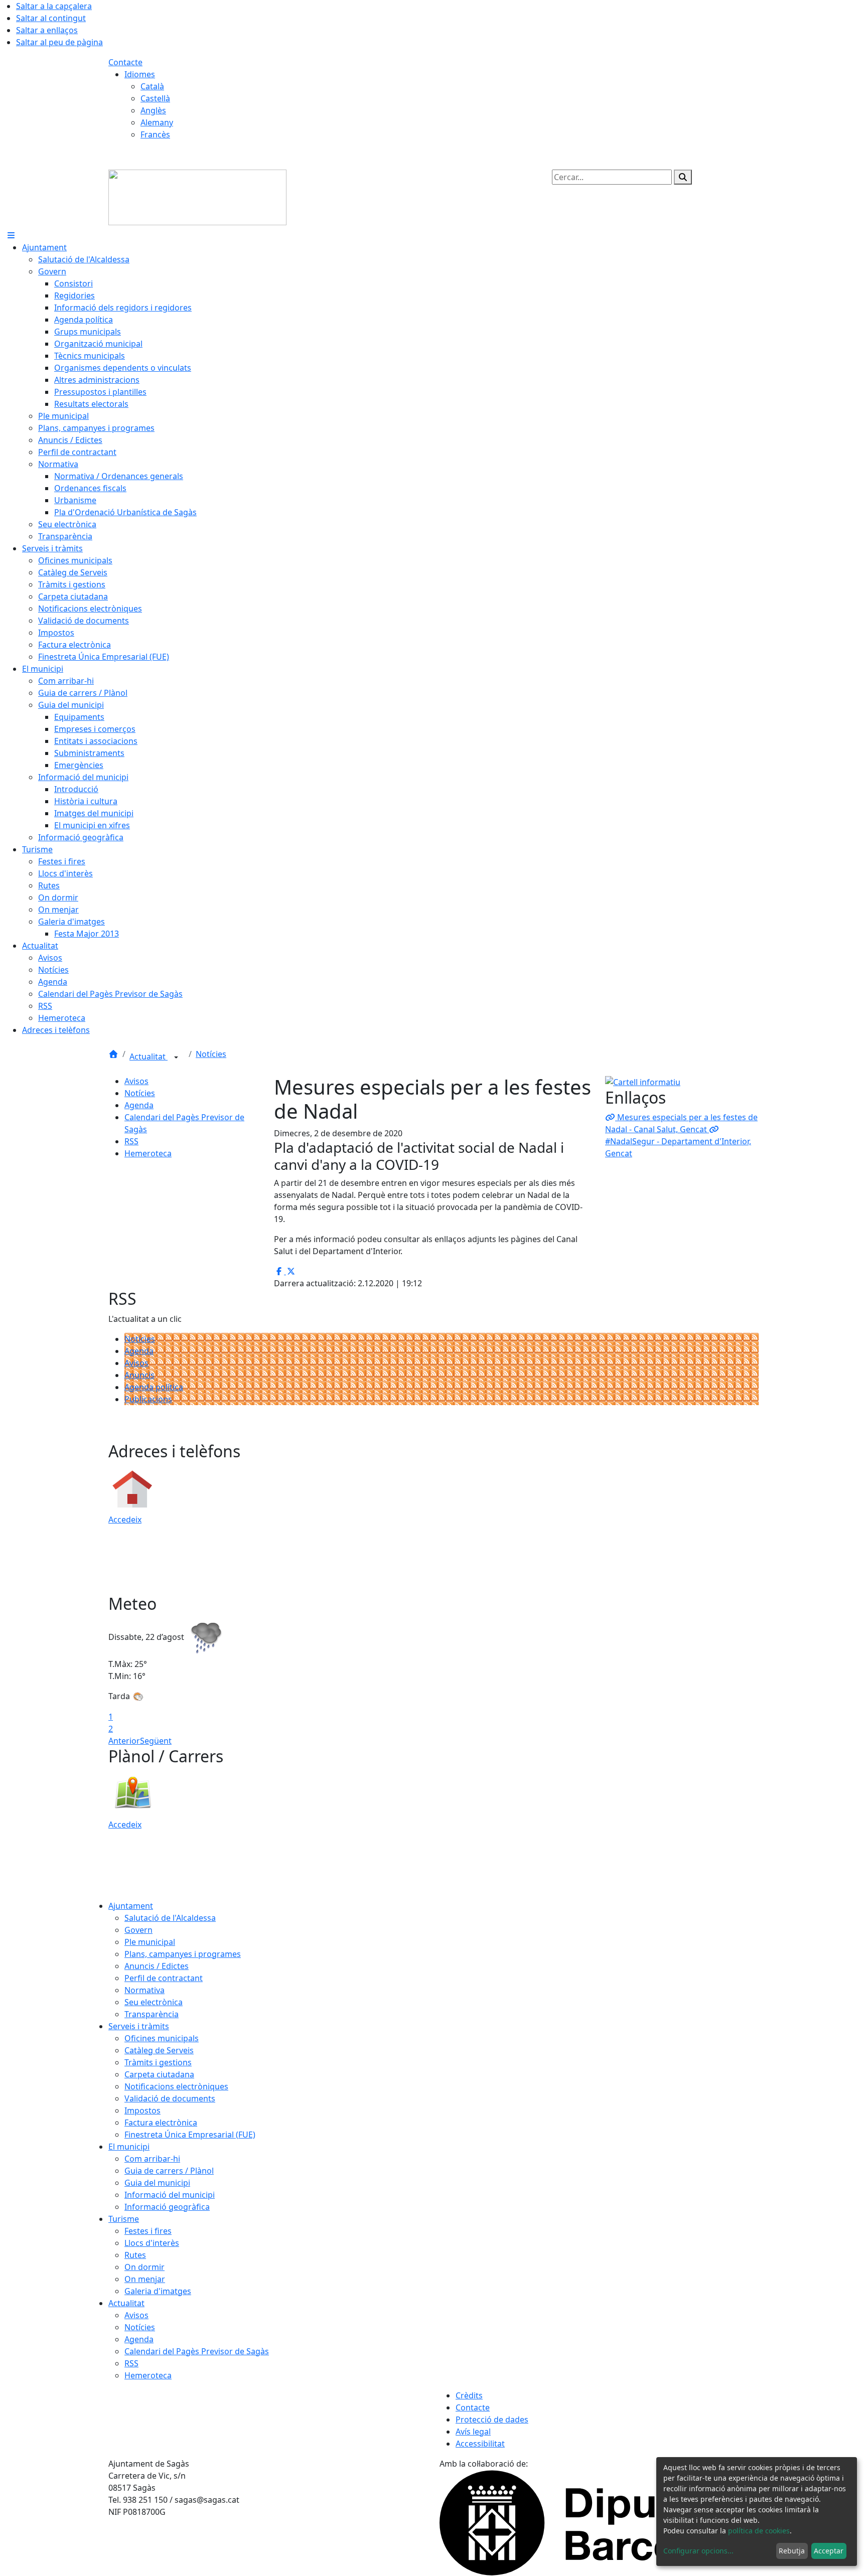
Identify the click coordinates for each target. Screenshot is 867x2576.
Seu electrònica (154, 2002)
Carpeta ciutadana (159, 2074)
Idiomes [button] (140, 74)
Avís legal (473, 2432)
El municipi (129, 2147)
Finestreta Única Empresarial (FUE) (190, 2135)
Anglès (153, 110)
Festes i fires (148, 2231)
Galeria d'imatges (158, 2291)
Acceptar (829, 2551)
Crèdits (469, 2395)
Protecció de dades (492, 2419)
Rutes (135, 2255)
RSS (131, 1141)
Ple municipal (150, 1942)
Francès (155, 134)
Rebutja (792, 2551)
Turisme (124, 2219)
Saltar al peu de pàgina (59, 42)
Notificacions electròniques (176, 2086)
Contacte (125, 62)
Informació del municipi (170, 2195)
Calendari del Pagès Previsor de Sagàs (197, 2351)
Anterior (124, 1741)
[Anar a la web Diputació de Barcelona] (599, 2522)
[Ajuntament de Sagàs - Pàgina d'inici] (197, 197)
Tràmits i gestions (158, 2062)
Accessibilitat (480, 2444)
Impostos (142, 2110)
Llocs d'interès (152, 2243)
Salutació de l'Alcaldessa (170, 1918)
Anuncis (139, 1375)
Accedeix (125, 1520)
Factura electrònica (161, 2123)
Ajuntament (131, 1906)
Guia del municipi (157, 2183)
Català (152, 86)
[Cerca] (683, 177)
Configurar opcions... (698, 2551)
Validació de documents (170, 2098)
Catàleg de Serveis (159, 2050)
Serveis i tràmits (139, 2026)
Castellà (155, 98)
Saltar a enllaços (47, 30)
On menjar (145, 2279)
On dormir (144, 2267)
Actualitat (149, 1056)
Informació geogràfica (167, 2207)
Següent (156, 1741)
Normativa (144, 1990)
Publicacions (148, 1399)
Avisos (136, 1081)
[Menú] (11, 235)
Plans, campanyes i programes (183, 1954)
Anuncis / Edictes (157, 1966)
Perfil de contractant (164, 1978)
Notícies (211, 1054)
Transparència (152, 2014)
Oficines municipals (162, 2038)
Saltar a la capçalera (54, 6)
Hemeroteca (148, 1153)
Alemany (157, 122)
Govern (138, 1930)
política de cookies (759, 2531)
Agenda (139, 1105)
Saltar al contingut (51, 18)
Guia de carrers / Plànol (169, 2171)
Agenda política (154, 1387)
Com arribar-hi (152, 2159)
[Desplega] (176, 1057)
